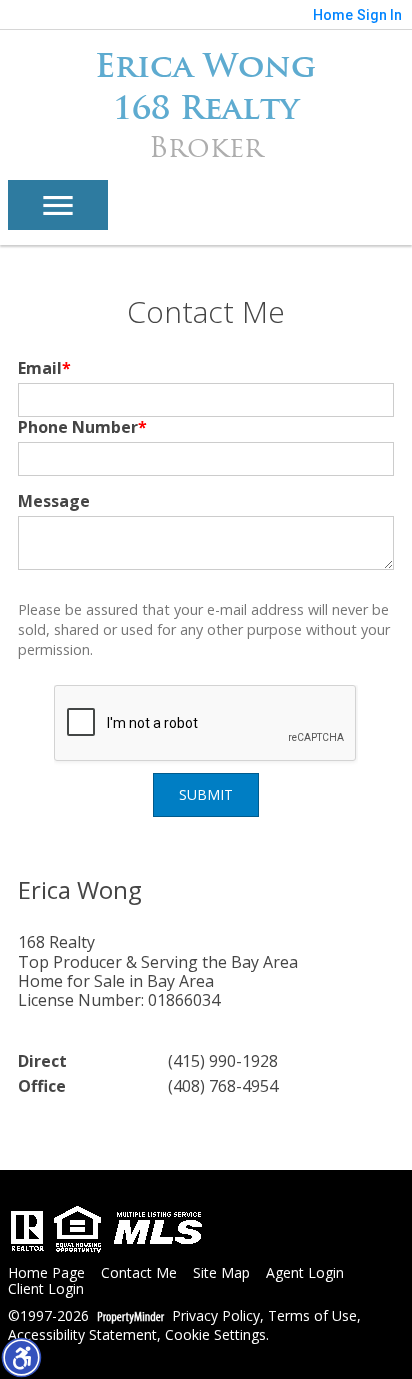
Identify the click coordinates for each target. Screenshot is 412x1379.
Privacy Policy (216, 1316)
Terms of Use (312, 1316)
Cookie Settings (215, 1335)
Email (44, 368)
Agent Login (305, 1273)
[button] (21, 1357)
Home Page (46, 1273)
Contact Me (139, 1273)
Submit (206, 794)
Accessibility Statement (82, 1335)
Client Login (46, 1289)
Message (54, 501)
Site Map (221, 1273)
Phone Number (82, 427)
